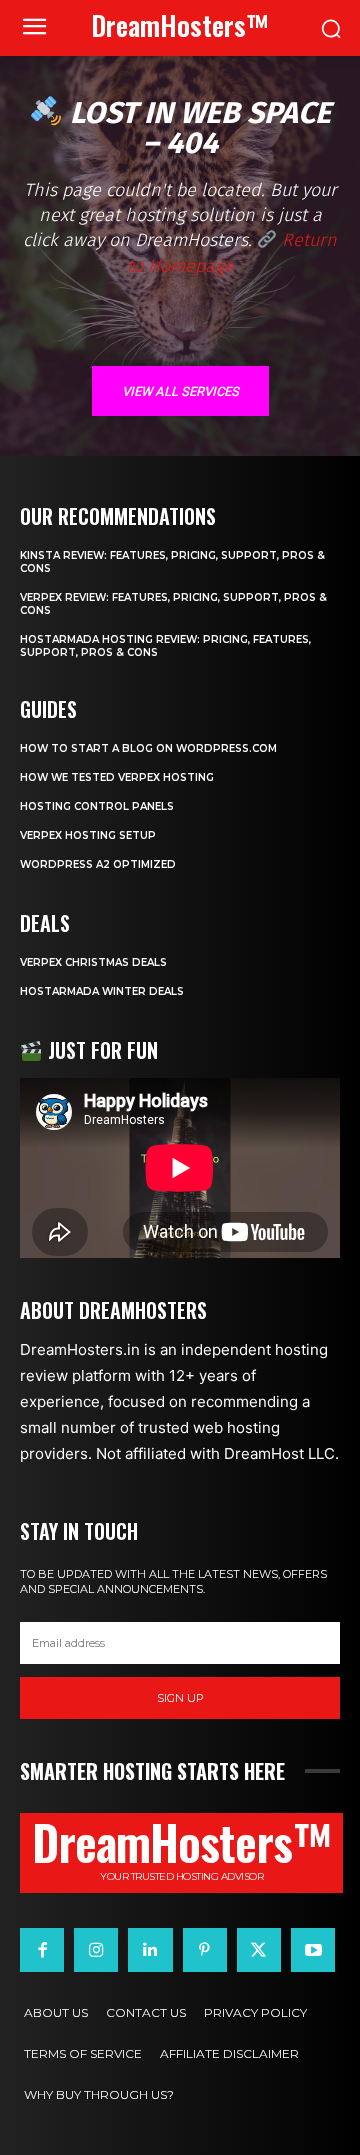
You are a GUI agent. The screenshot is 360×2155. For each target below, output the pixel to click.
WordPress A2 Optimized (98, 864)
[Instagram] (96, 1950)
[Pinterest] (205, 1950)
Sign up (180, 1698)
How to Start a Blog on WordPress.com (148, 748)
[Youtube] (313, 1950)
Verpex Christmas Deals (93, 962)
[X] (259, 1950)
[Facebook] (42, 1950)
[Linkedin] (150, 1950)
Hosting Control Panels (97, 806)
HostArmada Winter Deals (102, 991)
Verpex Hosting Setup (88, 835)
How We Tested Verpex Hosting (117, 777)
